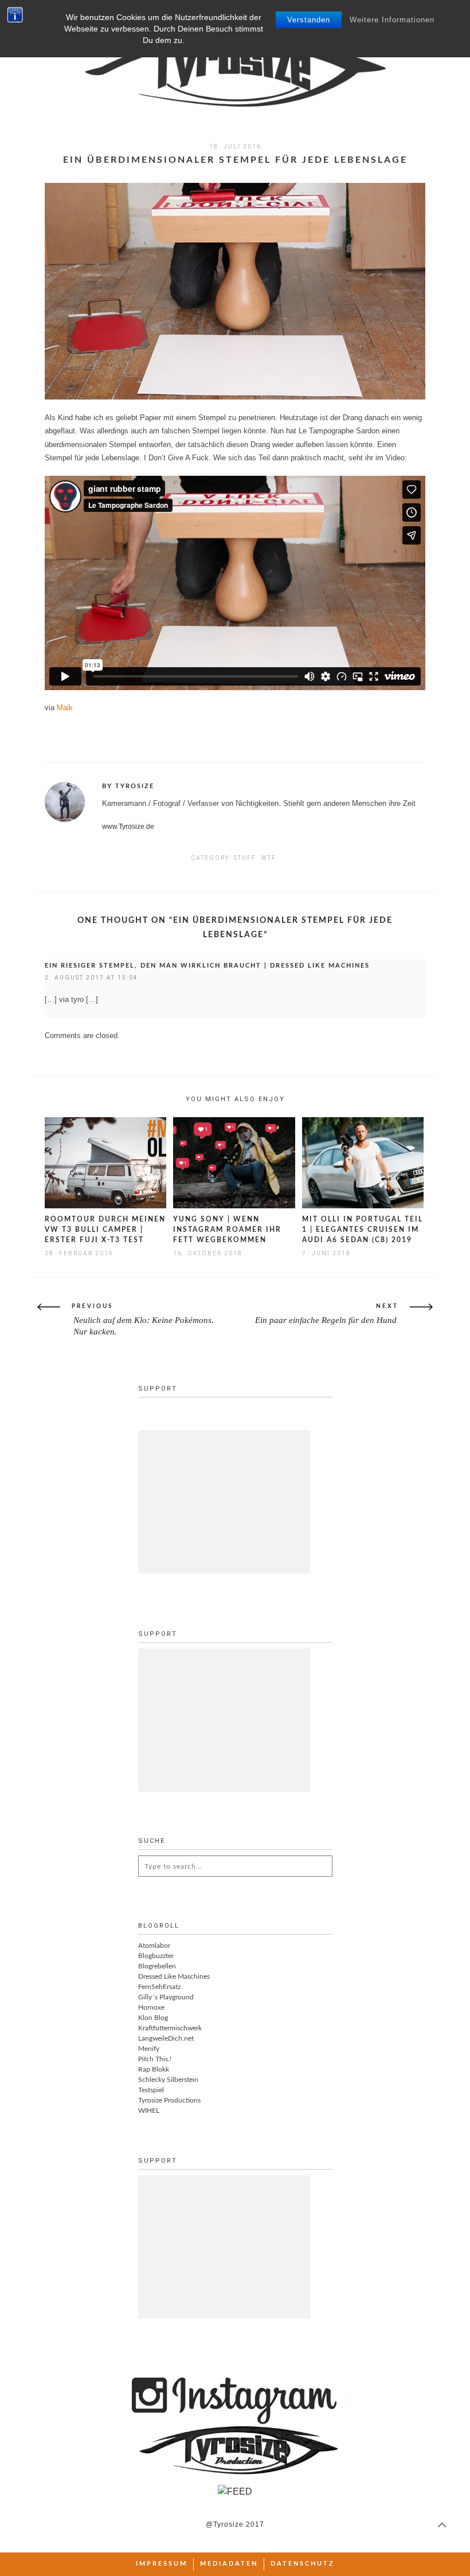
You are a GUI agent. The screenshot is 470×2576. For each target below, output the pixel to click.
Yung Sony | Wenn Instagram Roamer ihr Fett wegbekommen (227, 1230)
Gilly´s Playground (166, 1997)
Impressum (162, 2564)
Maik (65, 708)
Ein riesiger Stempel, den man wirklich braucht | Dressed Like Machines (207, 966)
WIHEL (149, 2111)
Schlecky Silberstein (168, 2080)
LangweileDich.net (166, 2038)
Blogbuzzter (156, 1956)
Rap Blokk (154, 2069)
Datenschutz (303, 2564)
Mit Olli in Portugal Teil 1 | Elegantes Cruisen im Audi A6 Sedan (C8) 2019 (363, 1230)
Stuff (245, 858)
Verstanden (309, 20)
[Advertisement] (224, 1502)
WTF (269, 858)
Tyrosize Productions (169, 2100)
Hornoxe (151, 2007)
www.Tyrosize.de (128, 827)
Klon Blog (153, 2018)
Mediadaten (229, 2564)
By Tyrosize (128, 786)
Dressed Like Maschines (174, 1976)
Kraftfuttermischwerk (170, 2028)
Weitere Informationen (392, 20)
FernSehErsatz (159, 1987)
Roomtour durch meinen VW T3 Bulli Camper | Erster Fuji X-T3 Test (105, 1230)
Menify (149, 2049)
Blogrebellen (157, 1966)
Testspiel (151, 2090)
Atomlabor (154, 1945)
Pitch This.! (155, 2059)
